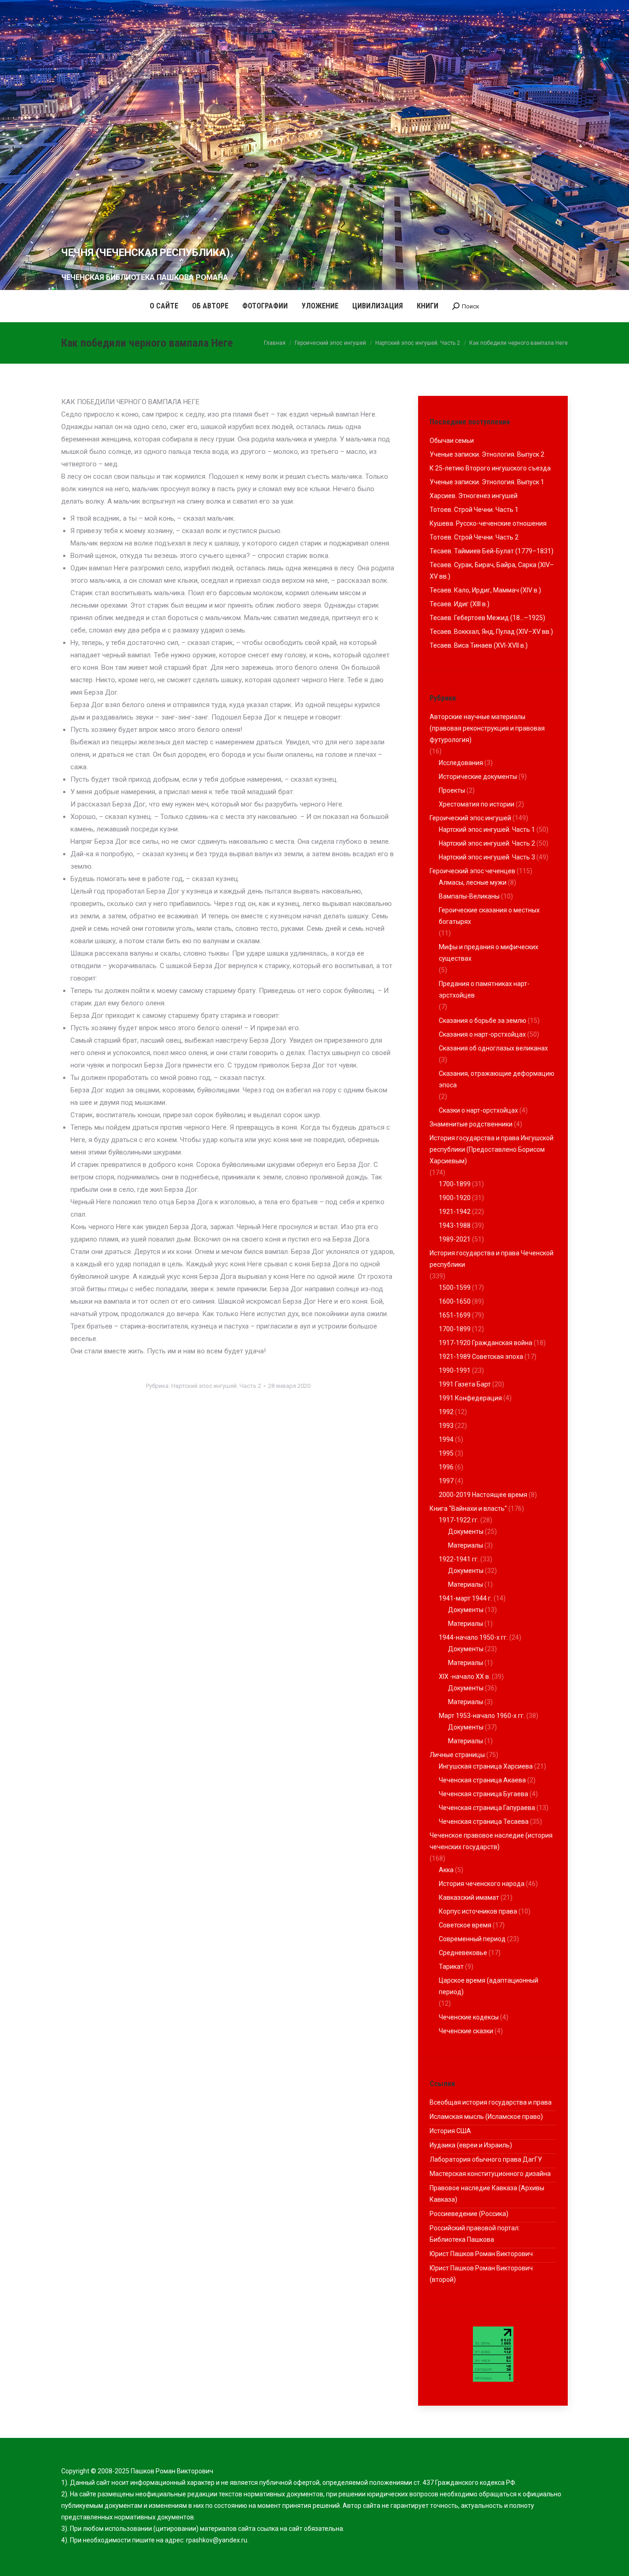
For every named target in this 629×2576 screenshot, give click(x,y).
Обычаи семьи (452, 441)
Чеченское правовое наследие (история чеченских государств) (491, 1841)
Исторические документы (478, 777)
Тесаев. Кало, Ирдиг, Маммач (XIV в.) (485, 590)
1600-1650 (455, 1301)
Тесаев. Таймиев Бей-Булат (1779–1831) (492, 551)
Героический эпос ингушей (470, 818)
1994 (446, 1439)
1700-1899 (455, 1184)
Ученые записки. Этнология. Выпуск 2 (487, 454)
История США (450, 2131)
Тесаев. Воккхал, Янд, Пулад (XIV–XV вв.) (491, 632)
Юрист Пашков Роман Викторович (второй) (481, 2274)
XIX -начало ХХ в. (465, 1677)
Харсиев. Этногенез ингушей (474, 496)
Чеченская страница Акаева (482, 1780)
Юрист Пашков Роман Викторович (481, 2254)
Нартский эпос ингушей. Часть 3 (487, 857)
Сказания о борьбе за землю (483, 1021)
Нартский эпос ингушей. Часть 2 (216, 1386)
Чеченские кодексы (469, 2017)
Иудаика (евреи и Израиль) (471, 2145)
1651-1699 (455, 1315)
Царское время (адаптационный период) (489, 1986)
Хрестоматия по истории (477, 804)
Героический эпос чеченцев (472, 871)
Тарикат (451, 1967)
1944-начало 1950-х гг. (473, 1637)
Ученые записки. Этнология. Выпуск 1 (487, 482)
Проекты (452, 790)
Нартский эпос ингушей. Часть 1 (487, 830)
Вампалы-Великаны (469, 896)
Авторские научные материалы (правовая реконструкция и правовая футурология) (487, 728)
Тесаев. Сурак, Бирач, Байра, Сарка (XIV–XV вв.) (492, 571)
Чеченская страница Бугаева (483, 1794)
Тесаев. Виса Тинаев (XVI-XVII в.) (479, 645)
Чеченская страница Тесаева (484, 1822)
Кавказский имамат (469, 1897)
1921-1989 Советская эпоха (481, 1357)
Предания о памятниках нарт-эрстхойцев (484, 989)
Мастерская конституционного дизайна (490, 2174)
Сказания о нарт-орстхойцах (482, 1034)
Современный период (472, 1939)
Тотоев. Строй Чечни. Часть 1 (474, 510)
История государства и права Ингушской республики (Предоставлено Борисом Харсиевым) (492, 1149)
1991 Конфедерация (470, 1398)
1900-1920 (455, 1198)
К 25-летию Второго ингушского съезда (490, 468)
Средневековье (463, 1953)
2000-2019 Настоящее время (483, 1495)
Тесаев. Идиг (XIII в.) (460, 604)
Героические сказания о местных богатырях (489, 916)
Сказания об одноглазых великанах (493, 1048)
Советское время (465, 1925)
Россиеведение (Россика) (469, 2214)
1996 (446, 1467)
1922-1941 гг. (459, 1559)
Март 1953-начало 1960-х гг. (482, 1716)
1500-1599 (455, 1288)
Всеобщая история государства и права (491, 2102)
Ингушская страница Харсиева (486, 1766)
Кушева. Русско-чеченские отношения (488, 523)
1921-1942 (455, 1212)
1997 (446, 1481)
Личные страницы (457, 1755)
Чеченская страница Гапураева (487, 1808)
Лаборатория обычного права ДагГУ (486, 2159)
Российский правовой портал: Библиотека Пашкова (475, 2234)
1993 (446, 1426)
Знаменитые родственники (471, 1124)
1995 (446, 1453)
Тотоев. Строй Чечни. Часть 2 (474, 537)
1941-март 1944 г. (466, 1598)
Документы (466, 1532)
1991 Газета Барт (465, 1384)
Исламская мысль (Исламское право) (486, 2117)
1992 (446, 1412)
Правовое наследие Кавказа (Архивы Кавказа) (487, 2194)
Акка (446, 1870)
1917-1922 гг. (459, 1520)
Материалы (466, 1545)
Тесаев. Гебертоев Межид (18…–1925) (487, 618)
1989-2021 (455, 1239)
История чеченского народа (482, 1884)
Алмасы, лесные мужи (473, 882)
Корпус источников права (478, 1911)
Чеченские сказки (466, 2031)
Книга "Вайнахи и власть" (468, 1508)
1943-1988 (455, 1225)
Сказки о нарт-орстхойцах (478, 1110)
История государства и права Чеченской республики (492, 1259)
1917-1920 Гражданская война (486, 1343)
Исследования (461, 763)
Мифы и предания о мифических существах (489, 953)
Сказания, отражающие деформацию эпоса (497, 1079)
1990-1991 (455, 1370)
